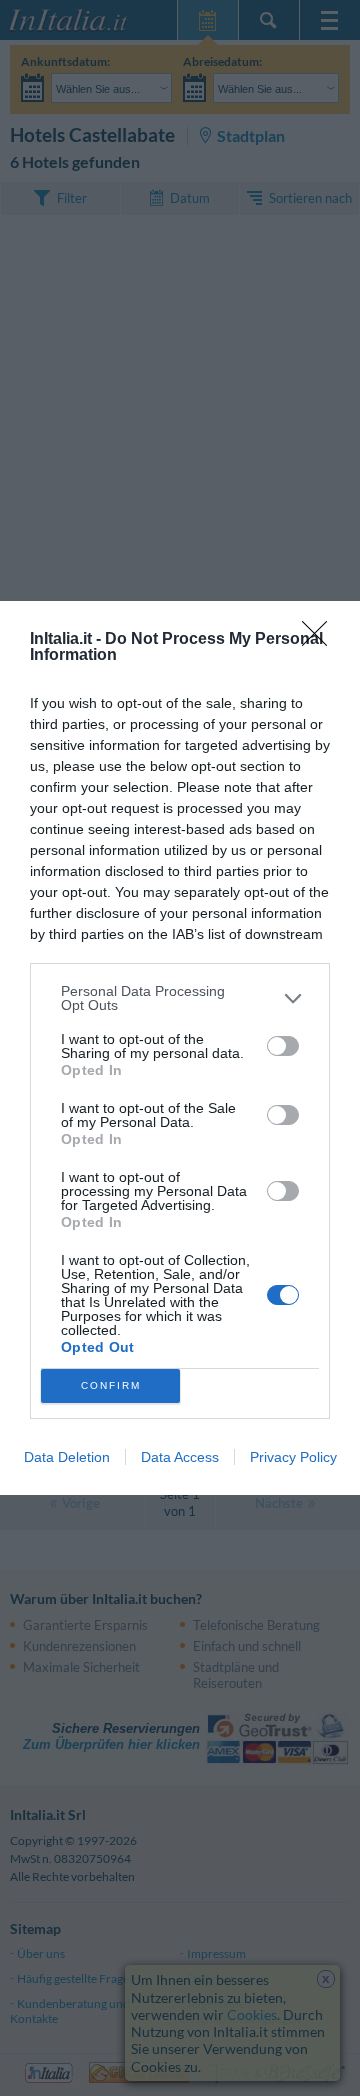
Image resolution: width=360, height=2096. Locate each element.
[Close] (321, 640)
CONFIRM (111, 1385)
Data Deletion (67, 1457)
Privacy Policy (293, 1457)
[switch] (283, 1046)
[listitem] (180, 998)
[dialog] (180, 1048)
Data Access (180, 1457)
